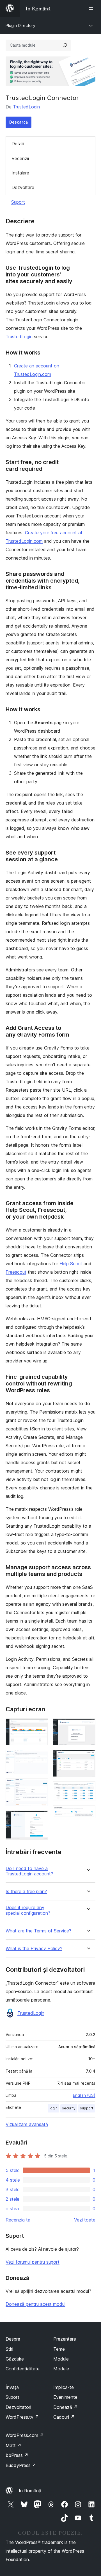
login (53, 2108)
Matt (13, 2445)
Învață (12, 2387)
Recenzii (20, 158)
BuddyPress (21, 2465)
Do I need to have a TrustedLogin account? (29, 1871)
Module (61, 2359)
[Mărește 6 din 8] (88, 1757)
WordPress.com (25, 2435)
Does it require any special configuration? (28, 1910)
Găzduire (15, 2359)
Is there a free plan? (26, 1892)
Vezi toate (85, 2220)
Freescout (16, 1272)
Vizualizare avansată (27, 2124)
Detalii (18, 144)
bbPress (17, 2455)
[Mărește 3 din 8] (41, 1786)
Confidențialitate (23, 2369)
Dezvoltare (23, 187)
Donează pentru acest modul (35, 2304)
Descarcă (19, 122)
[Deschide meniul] (92, 8)
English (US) (84, 2095)
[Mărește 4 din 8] (41, 1818)
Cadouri (64, 2417)
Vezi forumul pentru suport (33, 2262)
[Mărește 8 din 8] (88, 1813)
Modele (61, 2369)
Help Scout (71, 1264)
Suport (18, 202)
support (87, 2108)
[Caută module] (65, 45)
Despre (13, 2339)
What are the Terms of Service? (38, 1931)
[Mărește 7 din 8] (88, 1789)
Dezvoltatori (18, 2407)
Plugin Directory (20, 25)
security (69, 2108)
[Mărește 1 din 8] (41, 1726)
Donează (66, 2407)
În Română (30, 2491)
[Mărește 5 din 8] (88, 1726)
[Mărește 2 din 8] (41, 1757)
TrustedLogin (26, 107)
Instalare (20, 173)
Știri (9, 2349)
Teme (59, 2349)
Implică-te (64, 2387)
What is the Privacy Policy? (34, 1949)
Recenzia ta (18, 2220)
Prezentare (65, 2339)
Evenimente (65, 2397)
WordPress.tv (22, 2417)
